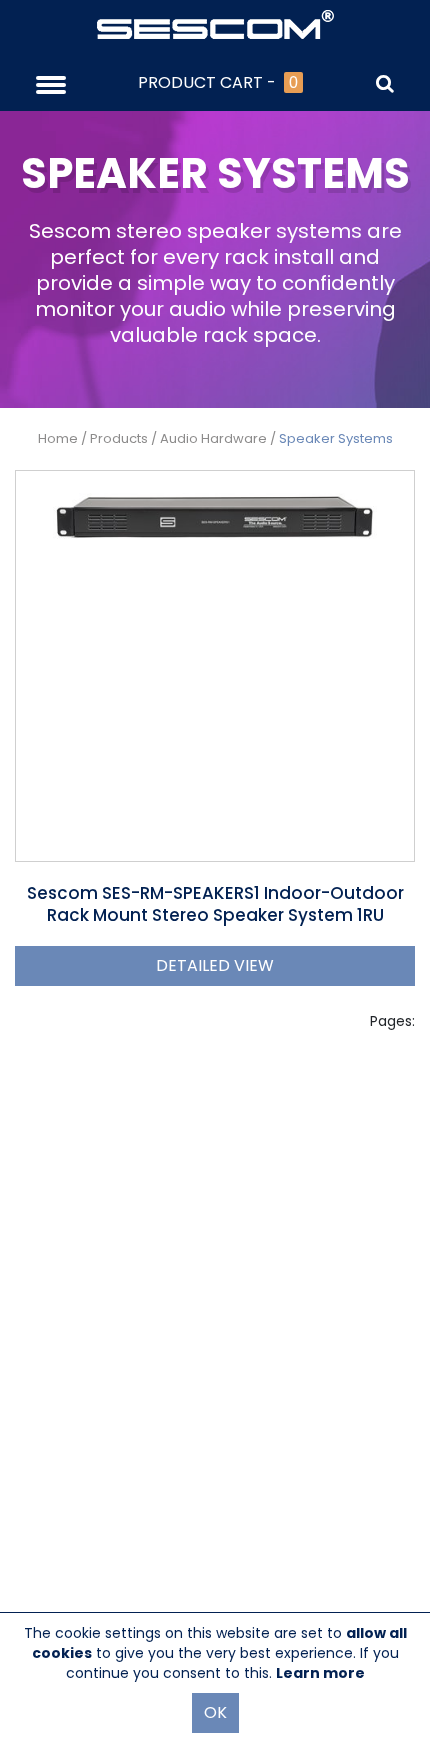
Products (119, 438)
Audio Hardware (213, 438)
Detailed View (215, 965)
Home (58, 438)
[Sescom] (215, 23)
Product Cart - (218, 82)
